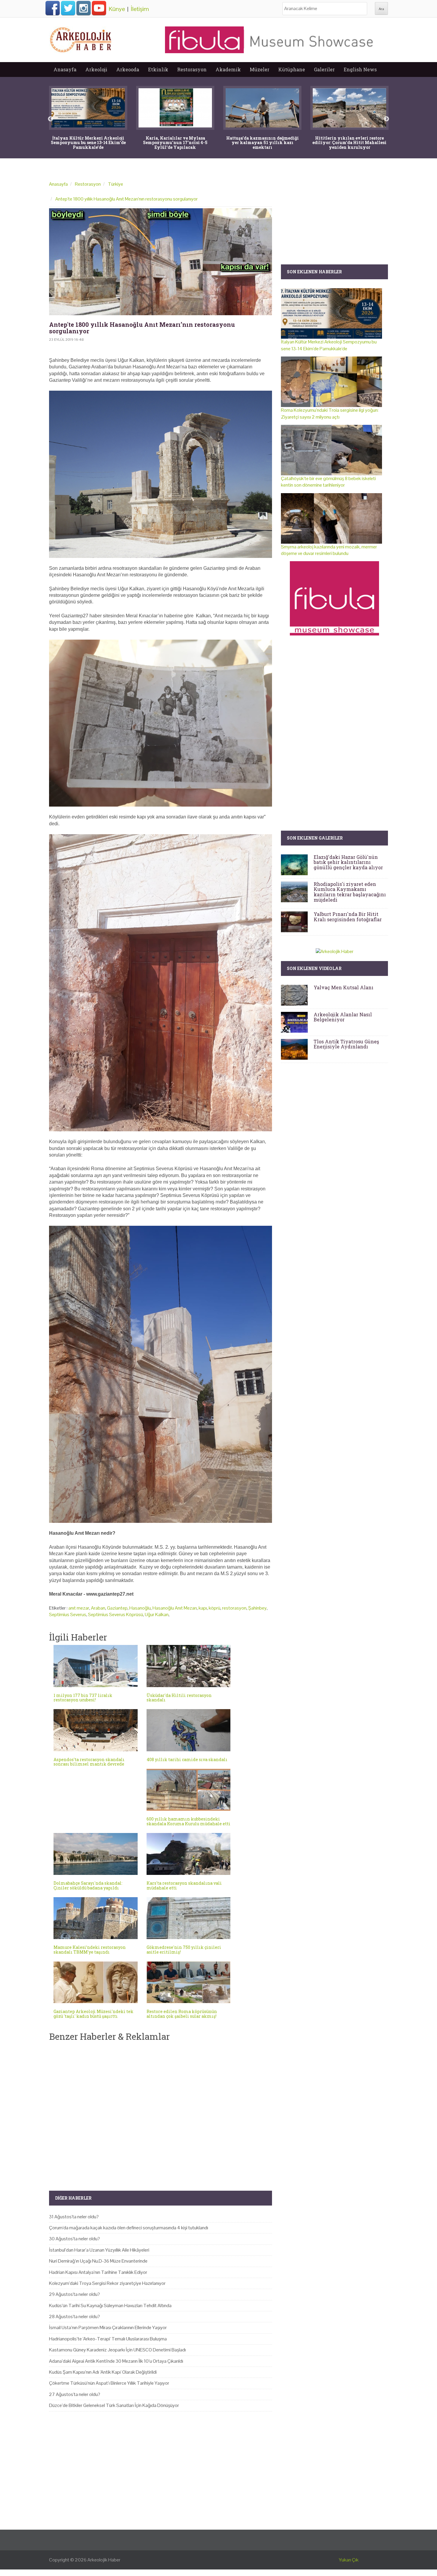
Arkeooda (128, 69)
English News (360, 69)
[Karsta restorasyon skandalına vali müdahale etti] (189, 1854)
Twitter (68, 8)
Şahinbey (257, 1608)
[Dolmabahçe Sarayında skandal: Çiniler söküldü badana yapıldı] (96, 1854)
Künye (117, 9)
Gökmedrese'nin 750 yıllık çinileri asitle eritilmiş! (184, 1949)
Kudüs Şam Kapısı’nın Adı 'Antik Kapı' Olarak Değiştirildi (103, 2372)
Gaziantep (117, 1608)
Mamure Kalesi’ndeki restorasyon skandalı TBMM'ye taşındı (90, 1949)
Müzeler (260, 69)
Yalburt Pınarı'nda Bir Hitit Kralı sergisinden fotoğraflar (348, 917)
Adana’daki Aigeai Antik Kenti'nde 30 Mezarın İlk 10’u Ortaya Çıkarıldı (116, 2361)
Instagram (84, 8)
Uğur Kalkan (157, 1614)
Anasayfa (65, 69)
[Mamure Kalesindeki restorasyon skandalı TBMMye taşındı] (96, 1918)
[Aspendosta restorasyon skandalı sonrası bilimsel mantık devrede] (96, 1730)
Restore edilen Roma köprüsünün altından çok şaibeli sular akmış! (182, 2014)
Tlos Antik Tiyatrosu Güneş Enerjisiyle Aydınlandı (346, 1044)
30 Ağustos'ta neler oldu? (74, 2239)
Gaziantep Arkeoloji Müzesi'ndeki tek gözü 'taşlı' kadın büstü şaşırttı (93, 2014)
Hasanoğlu (140, 1608)
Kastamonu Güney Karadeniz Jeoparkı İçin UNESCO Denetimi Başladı (117, 2350)
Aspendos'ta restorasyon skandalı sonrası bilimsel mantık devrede (89, 1762)
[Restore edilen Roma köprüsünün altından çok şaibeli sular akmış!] (189, 1982)
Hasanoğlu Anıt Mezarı (175, 1608)
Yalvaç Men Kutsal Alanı (344, 987)
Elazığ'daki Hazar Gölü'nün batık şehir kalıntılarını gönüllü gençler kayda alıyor (348, 862)
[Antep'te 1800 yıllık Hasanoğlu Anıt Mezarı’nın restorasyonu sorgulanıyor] (161, 262)
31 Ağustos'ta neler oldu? (74, 2217)
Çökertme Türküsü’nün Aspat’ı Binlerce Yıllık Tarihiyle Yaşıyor (109, 2383)
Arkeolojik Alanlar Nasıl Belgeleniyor (343, 1017)
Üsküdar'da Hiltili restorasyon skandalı (179, 1698)
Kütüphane (292, 69)
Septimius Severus (68, 1614)
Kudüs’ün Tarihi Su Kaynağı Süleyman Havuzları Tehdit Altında (110, 2306)
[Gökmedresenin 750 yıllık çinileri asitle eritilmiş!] (189, 1918)
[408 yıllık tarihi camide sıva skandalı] (189, 1730)
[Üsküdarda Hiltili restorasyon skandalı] (189, 1666)
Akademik (228, 69)
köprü (214, 1608)
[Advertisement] (161, 2111)
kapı (203, 1608)
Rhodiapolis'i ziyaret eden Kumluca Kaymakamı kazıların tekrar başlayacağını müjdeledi (350, 892)
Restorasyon (192, 69)
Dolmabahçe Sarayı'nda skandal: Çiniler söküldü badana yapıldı (88, 1885)
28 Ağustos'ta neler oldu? (74, 2316)
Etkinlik (158, 69)
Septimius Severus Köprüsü (115, 1614)
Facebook (53, 8)
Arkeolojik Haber (104, 2560)
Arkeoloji (96, 69)
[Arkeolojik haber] (81, 38)
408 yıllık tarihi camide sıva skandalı (187, 1759)
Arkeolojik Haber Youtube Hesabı (99, 8)
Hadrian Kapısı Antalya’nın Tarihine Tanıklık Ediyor (98, 2272)
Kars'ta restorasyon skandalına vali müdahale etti (184, 1885)
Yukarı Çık (349, 2560)
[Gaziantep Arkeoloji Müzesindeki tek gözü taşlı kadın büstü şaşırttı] (96, 1982)
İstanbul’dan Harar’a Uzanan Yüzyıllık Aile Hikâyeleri (99, 2250)
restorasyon (234, 1608)
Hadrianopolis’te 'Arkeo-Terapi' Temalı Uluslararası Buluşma (108, 2339)
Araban (98, 1608)
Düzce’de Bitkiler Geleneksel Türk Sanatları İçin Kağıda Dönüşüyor (114, 2405)
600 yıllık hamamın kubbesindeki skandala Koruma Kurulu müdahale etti (188, 1821)
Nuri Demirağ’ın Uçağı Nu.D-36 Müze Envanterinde (98, 2261)
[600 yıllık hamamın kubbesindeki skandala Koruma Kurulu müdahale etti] (189, 1790)
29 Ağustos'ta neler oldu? (74, 2294)
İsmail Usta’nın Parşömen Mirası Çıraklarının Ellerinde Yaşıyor (108, 2327)
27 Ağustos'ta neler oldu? (75, 2394)
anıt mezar (79, 1608)
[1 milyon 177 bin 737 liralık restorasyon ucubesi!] (96, 1666)
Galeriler (324, 69)
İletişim (140, 9)
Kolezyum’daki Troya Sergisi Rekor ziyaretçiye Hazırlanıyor (107, 2283)
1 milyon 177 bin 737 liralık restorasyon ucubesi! (83, 1698)
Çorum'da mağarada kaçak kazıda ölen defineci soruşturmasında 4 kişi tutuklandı (129, 2228)
